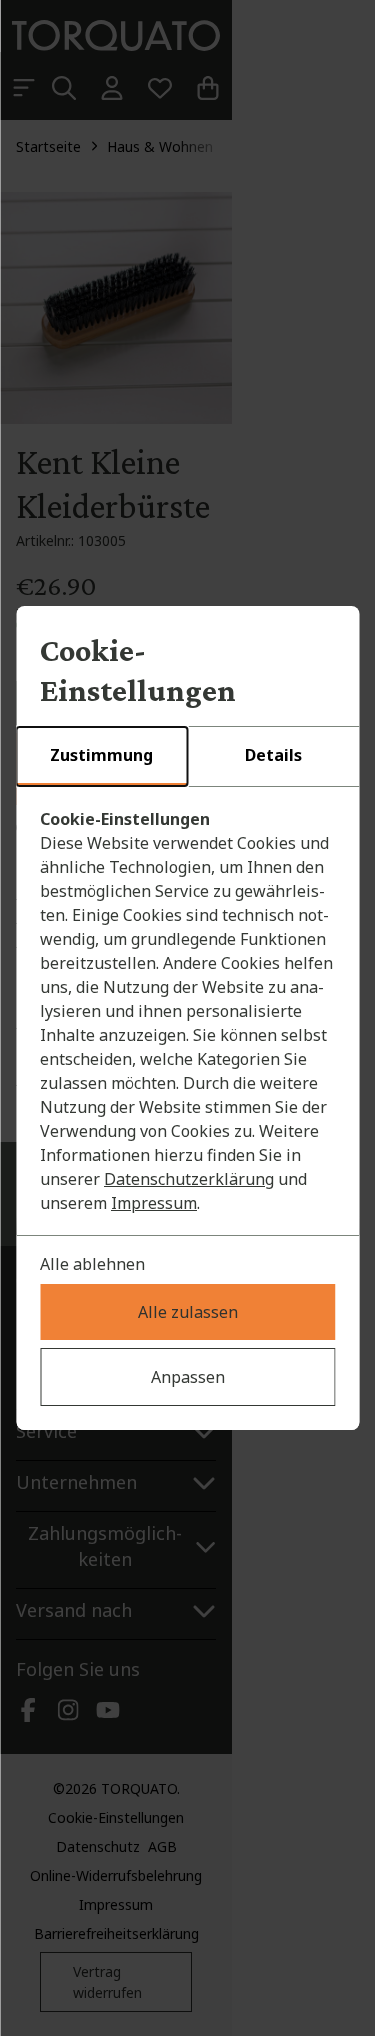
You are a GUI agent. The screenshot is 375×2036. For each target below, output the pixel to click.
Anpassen (188, 1377)
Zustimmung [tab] (101, 755)
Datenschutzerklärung (189, 1179)
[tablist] (187, 757)
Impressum (154, 1203)
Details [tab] (273, 755)
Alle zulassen (188, 1312)
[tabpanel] (187, 1011)
